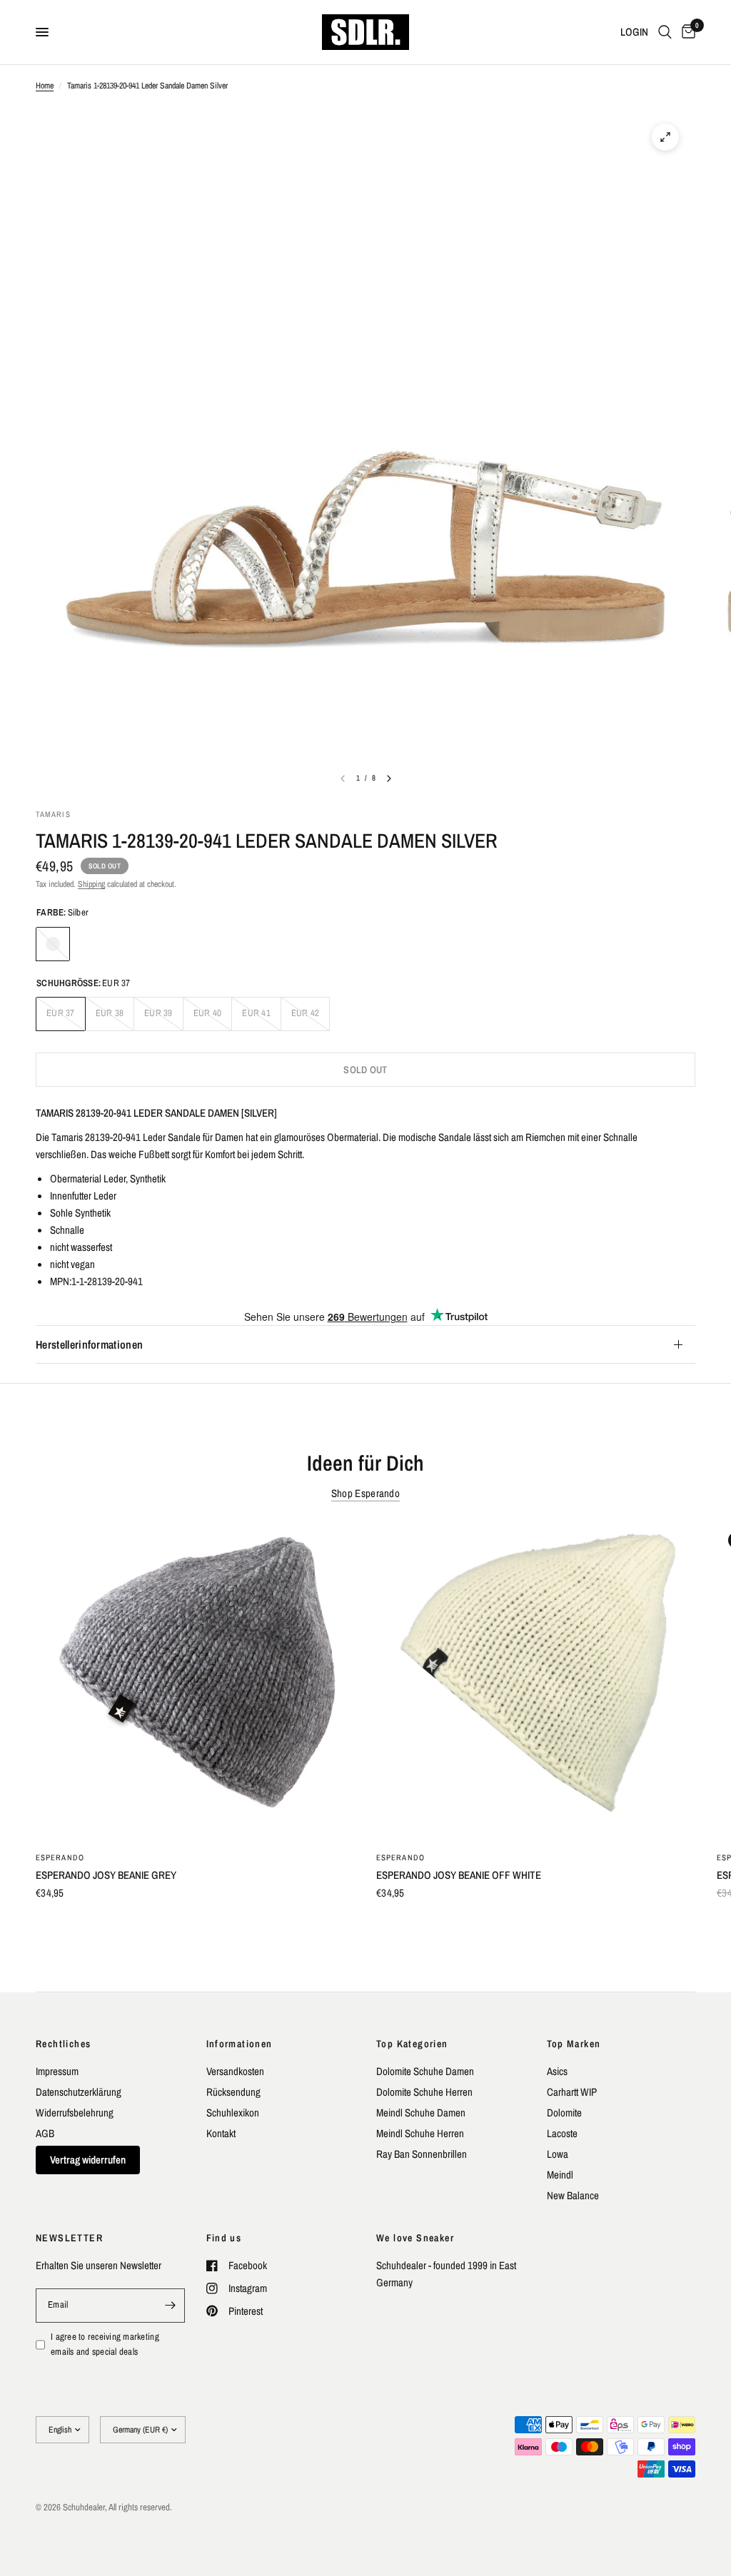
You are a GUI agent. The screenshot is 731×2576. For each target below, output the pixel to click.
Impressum (57, 2071)
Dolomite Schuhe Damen (425, 2071)
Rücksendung (233, 2092)
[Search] (665, 32)
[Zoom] (665, 137)
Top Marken (574, 2044)
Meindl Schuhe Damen (421, 2113)
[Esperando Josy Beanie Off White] (536, 1680)
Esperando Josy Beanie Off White (459, 1875)
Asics (557, 2071)
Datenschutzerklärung (79, 2092)
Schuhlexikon (233, 2113)
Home (45, 86)
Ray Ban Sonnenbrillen (422, 2154)
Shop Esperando (365, 1493)
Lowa (558, 2154)
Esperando (60, 1857)
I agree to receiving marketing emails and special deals (105, 2344)
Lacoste (562, 2133)
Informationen (240, 2044)
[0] (686, 32)
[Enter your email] (171, 2306)
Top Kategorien (412, 2044)
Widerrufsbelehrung (75, 2113)
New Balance (573, 2195)
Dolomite (564, 2113)
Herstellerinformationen (89, 1344)
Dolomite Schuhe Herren (424, 2092)
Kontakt (221, 2133)
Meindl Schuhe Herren (420, 2133)
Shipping (91, 884)
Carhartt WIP (572, 2092)
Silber (53, 944)
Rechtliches (63, 2044)
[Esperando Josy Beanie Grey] (195, 1680)
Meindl (560, 2175)
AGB (45, 2133)
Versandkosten (235, 2071)
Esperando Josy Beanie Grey (106, 1875)
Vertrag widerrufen (88, 2160)
